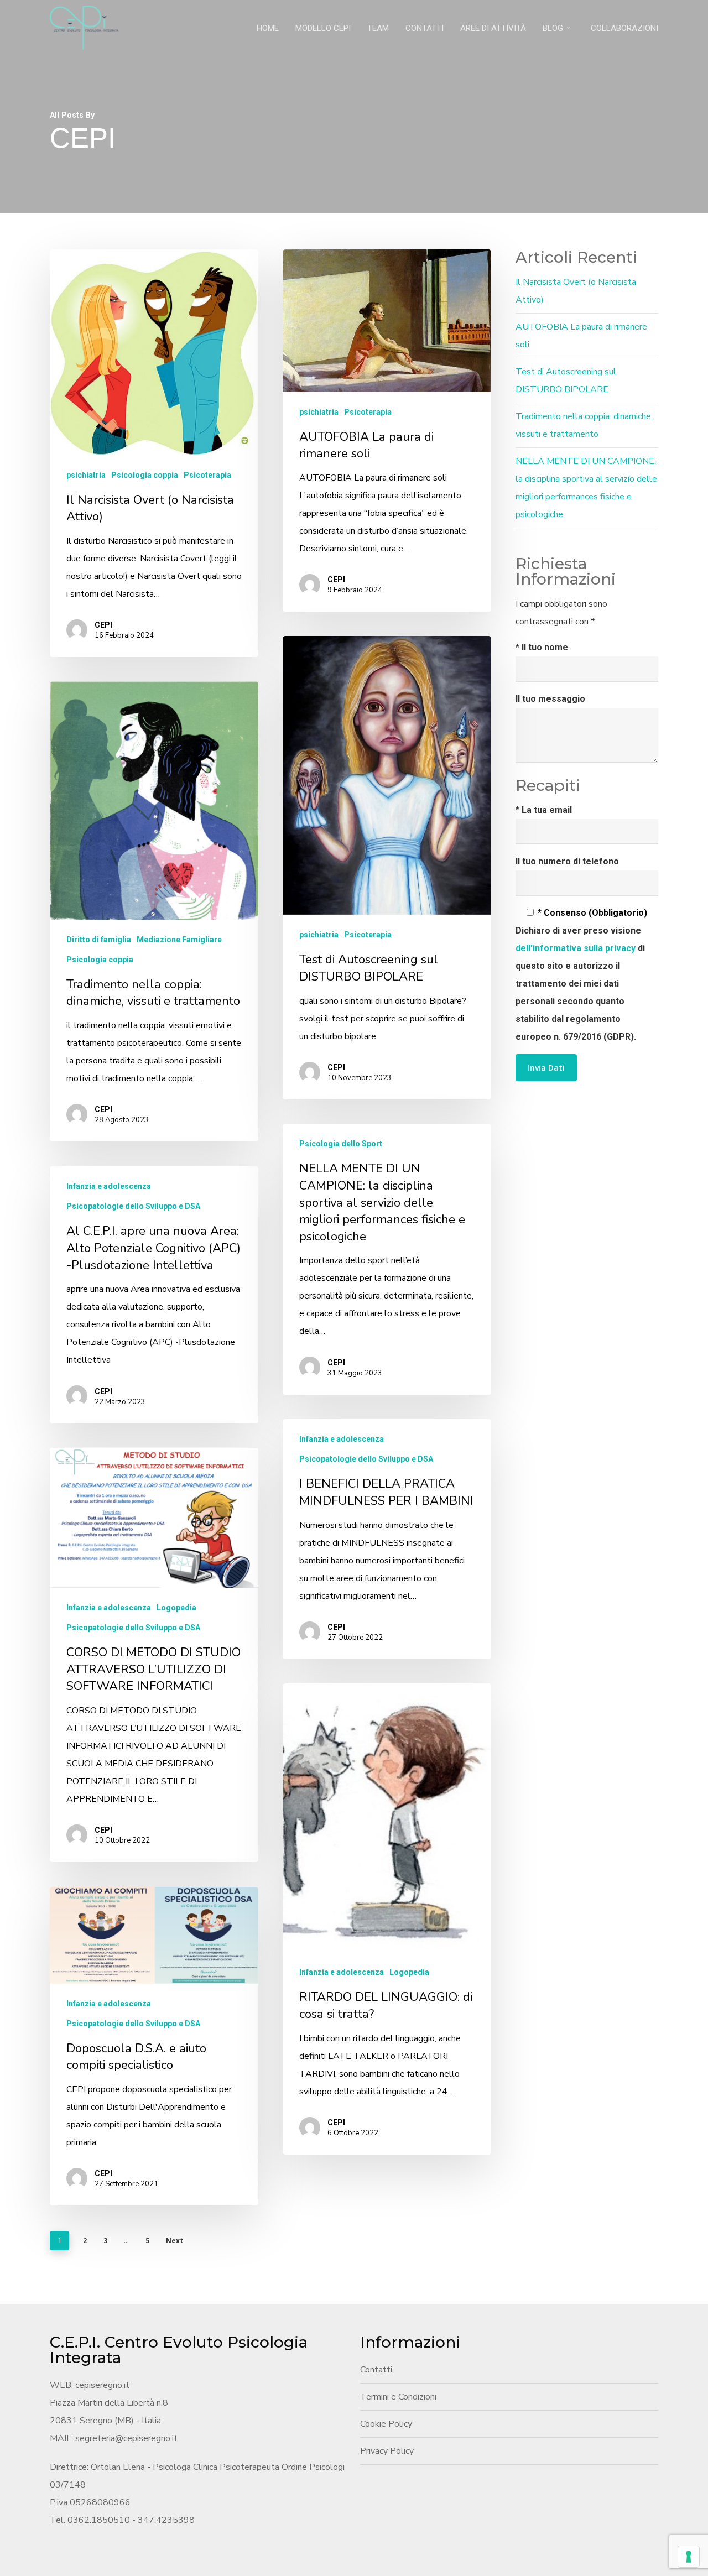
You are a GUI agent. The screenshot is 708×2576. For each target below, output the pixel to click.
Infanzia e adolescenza (109, 1186)
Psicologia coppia (145, 475)
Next (175, 2241)
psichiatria (86, 475)
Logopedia (176, 1608)
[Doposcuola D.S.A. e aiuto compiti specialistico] (154, 2046)
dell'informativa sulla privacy (577, 948)
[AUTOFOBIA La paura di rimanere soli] (387, 431)
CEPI (103, 625)
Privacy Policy (387, 2451)
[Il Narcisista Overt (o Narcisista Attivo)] (154, 453)
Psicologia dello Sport (341, 1144)
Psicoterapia (207, 475)
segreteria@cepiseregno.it (126, 2438)
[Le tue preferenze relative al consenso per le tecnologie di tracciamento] (689, 2557)
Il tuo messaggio (550, 699)
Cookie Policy (386, 2424)
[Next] (472, 1146)
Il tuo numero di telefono (567, 861)
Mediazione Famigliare (179, 940)
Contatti (376, 2370)
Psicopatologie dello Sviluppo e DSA (133, 1206)
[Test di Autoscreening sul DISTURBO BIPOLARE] (387, 868)
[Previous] (437, 1146)
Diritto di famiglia (99, 940)
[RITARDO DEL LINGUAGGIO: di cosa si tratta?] (387, 1919)
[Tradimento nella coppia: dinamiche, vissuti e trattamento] (154, 911)
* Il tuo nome (542, 647)
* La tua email (544, 810)
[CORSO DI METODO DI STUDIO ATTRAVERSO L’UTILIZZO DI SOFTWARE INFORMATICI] (154, 1655)
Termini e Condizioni (398, 2397)
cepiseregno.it (102, 2385)
